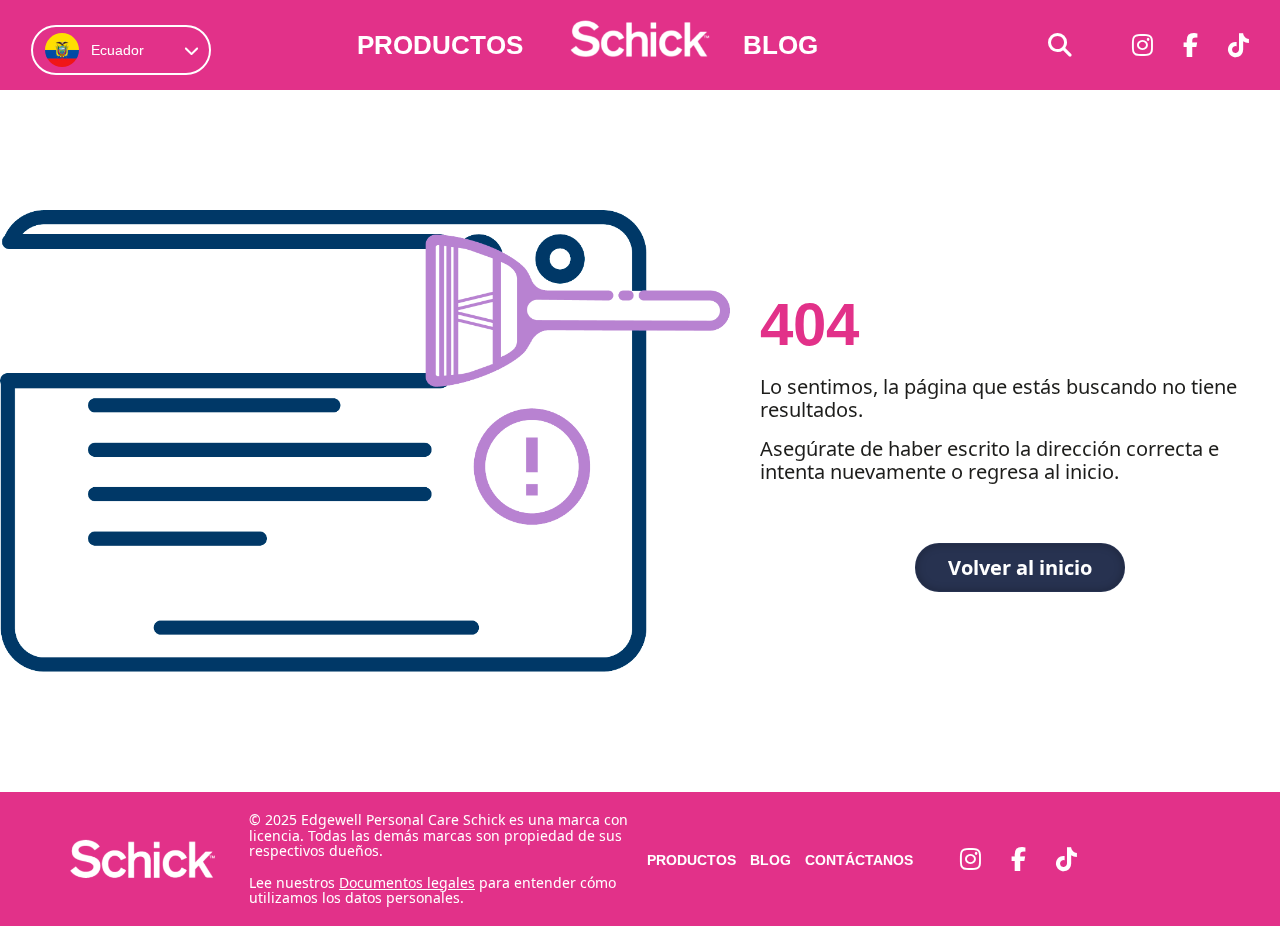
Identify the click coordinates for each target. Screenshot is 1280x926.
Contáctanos (859, 860)
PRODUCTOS (440, 45)
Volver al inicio (1020, 567)
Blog (780, 45)
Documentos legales (407, 882)
